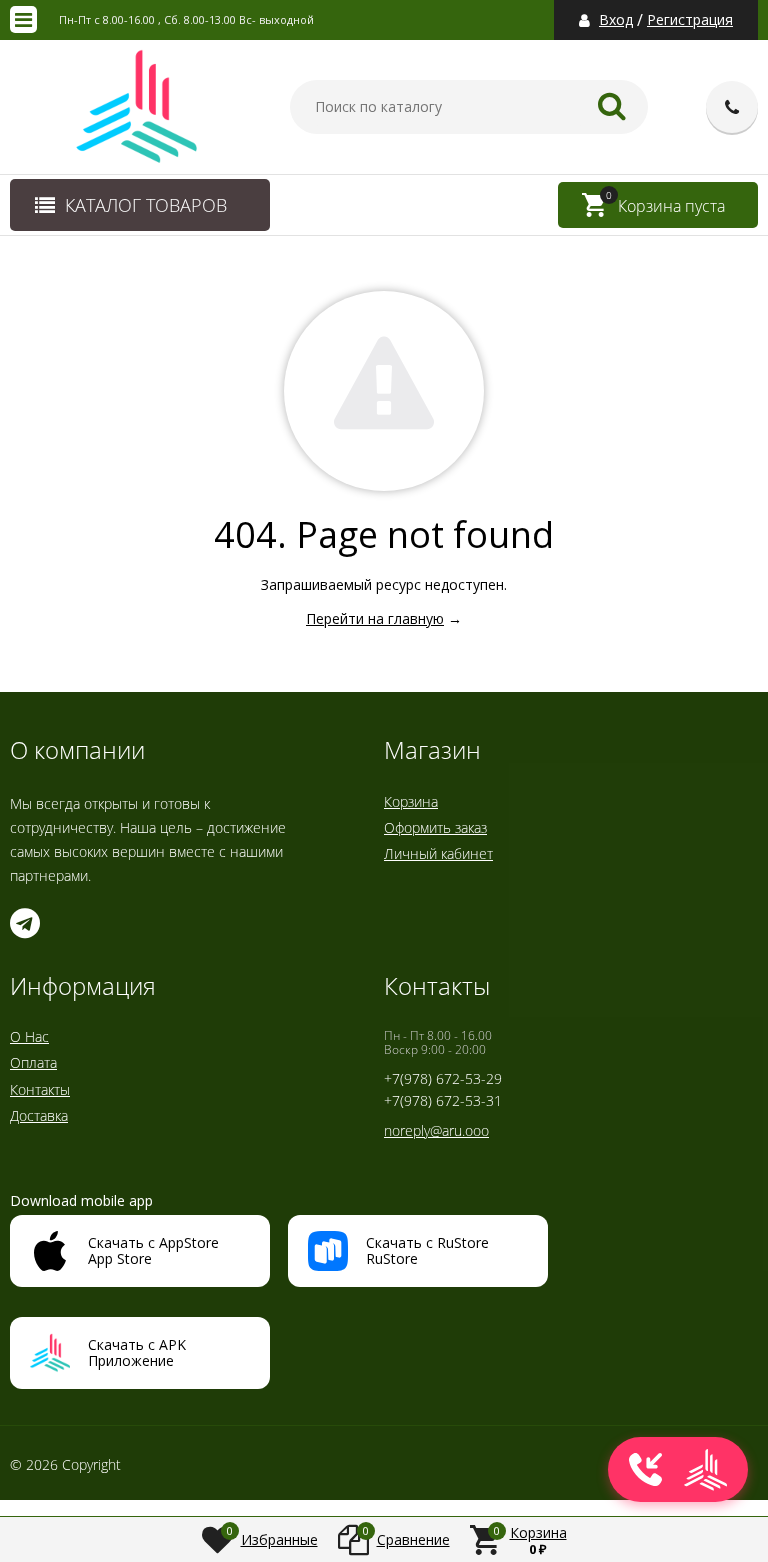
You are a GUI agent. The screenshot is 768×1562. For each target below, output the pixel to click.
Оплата (33, 1062)
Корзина (411, 801)
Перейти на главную (375, 618)
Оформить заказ (435, 827)
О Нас (29, 1036)
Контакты (40, 1089)
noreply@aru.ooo (436, 1130)
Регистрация (690, 20)
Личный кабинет (438, 853)
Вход (616, 20)
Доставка (39, 1115)
